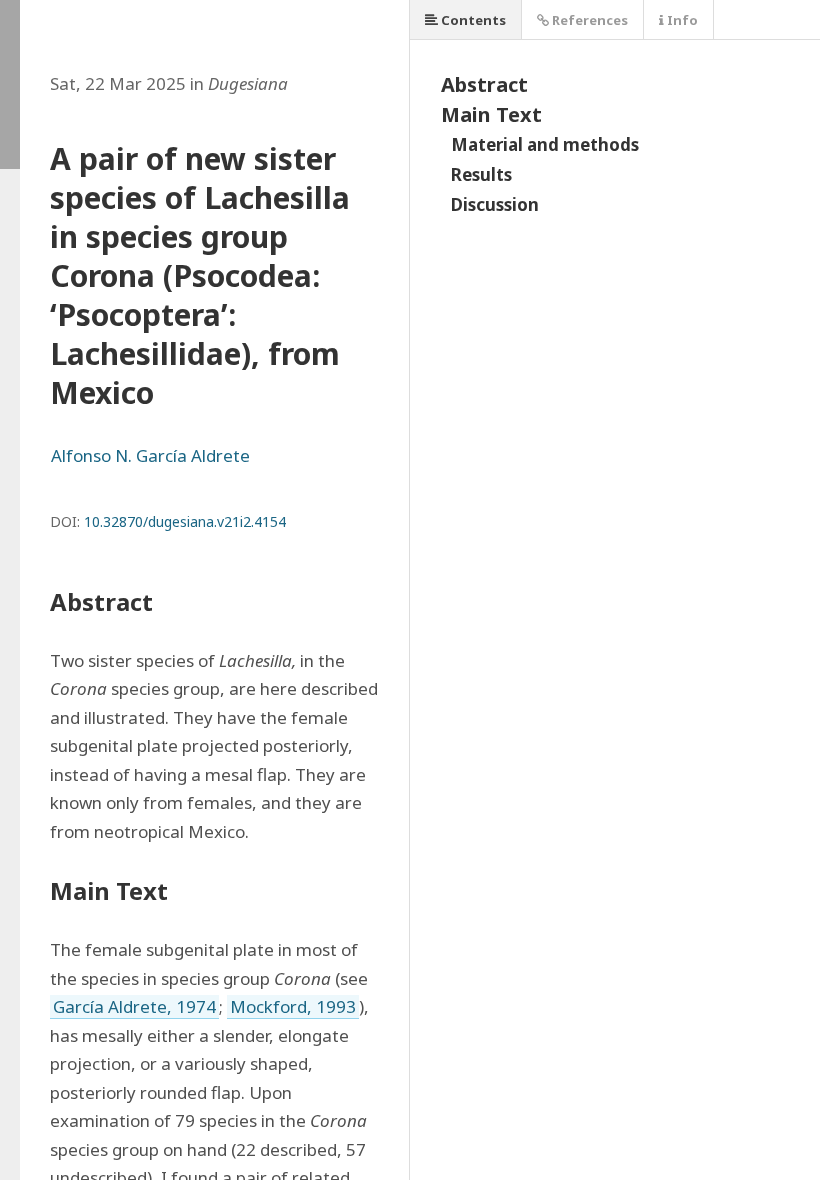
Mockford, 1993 (293, 1006)
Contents (472, 20)
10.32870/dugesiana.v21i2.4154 (185, 521)
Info (681, 20)
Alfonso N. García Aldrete (150, 455)
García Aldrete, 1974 (134, 1006)
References (588, 20)
